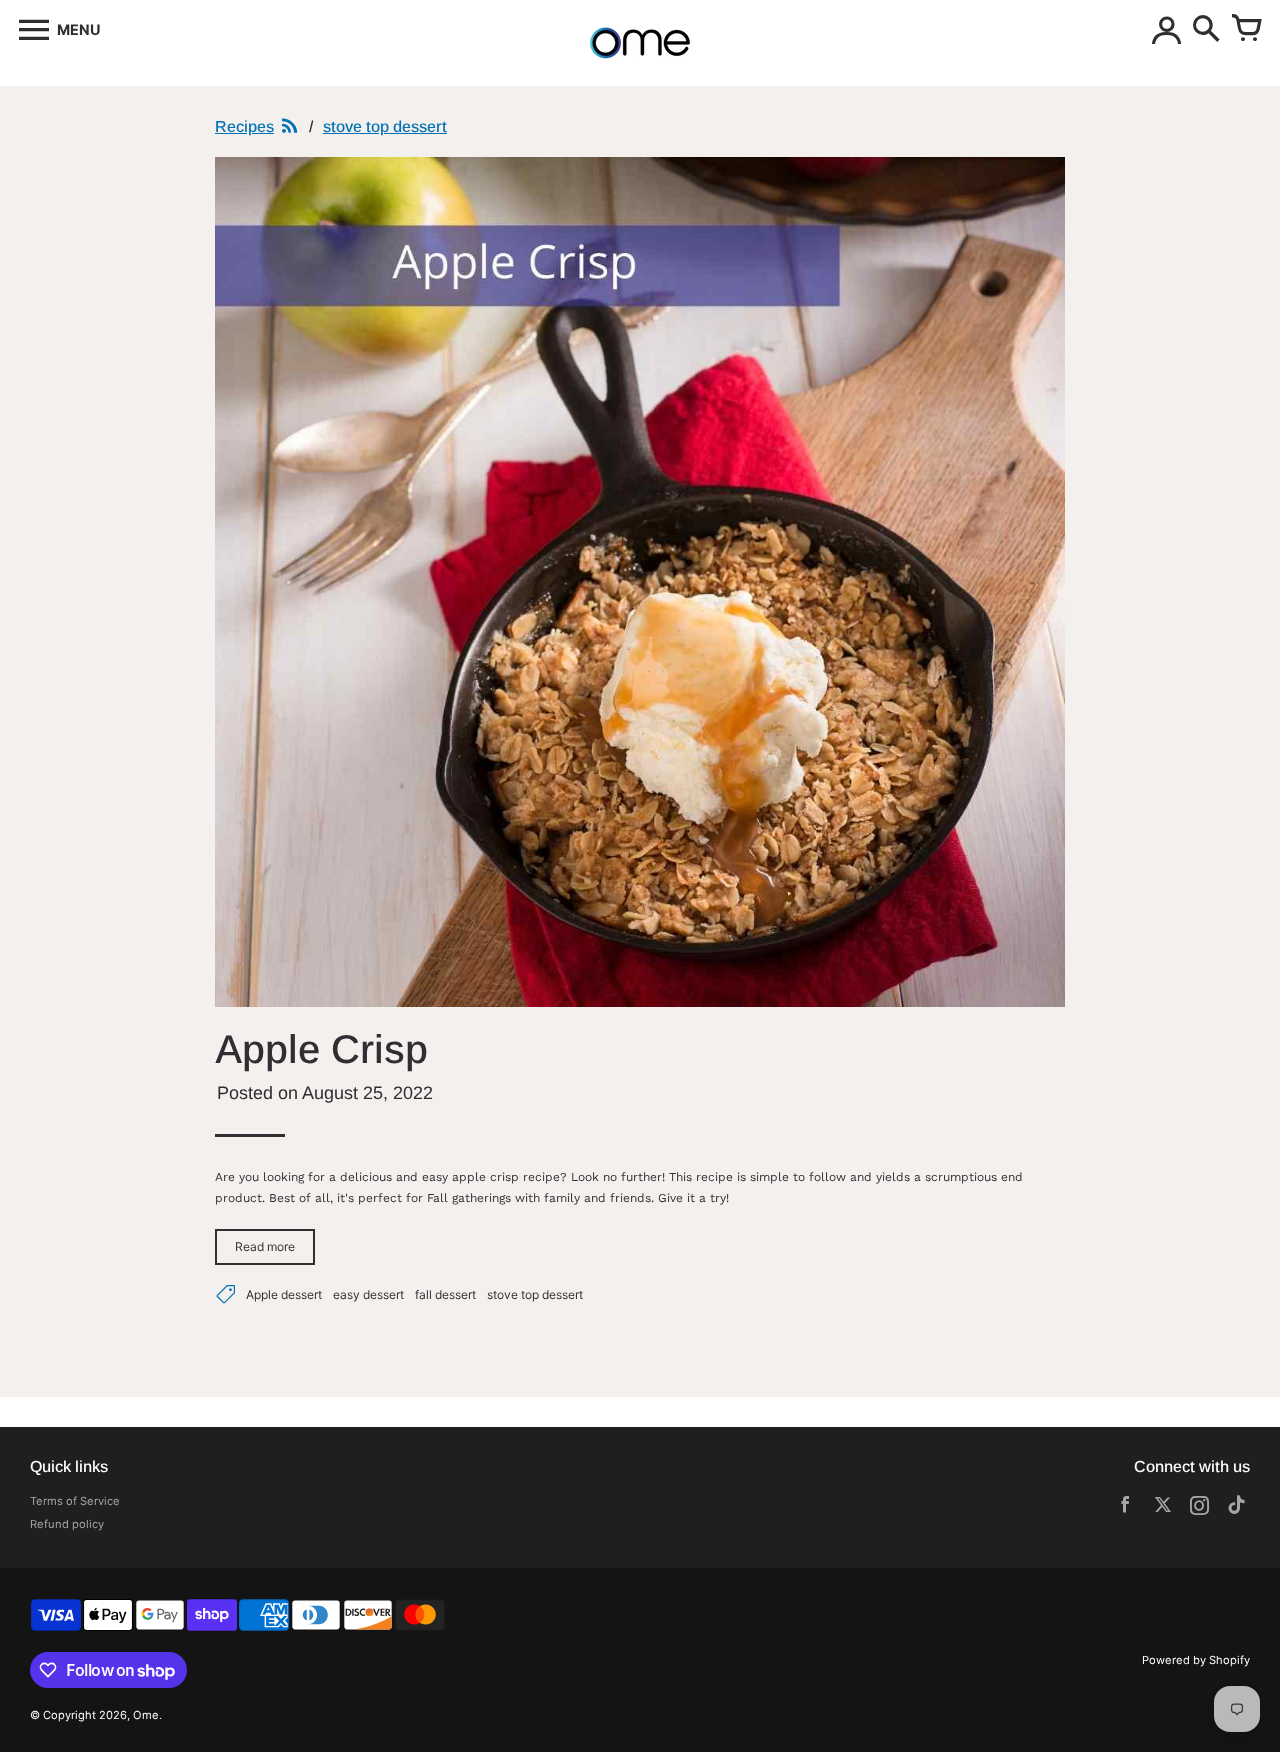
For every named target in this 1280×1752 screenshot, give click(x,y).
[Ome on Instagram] (1199, 1508)
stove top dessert (535, 1294)
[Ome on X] (1162, 1508)
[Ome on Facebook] (1125, 1508)
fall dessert (445, 1294)
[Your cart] (1246, 30)
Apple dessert (284, 1294)
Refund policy (67, 1524)
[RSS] (289, 127)
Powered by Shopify (1196, 1660)
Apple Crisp (321, 1049)
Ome (146, 1715)
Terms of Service (75, 1501)
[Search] (1206, 30)
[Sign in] (1166, 30)
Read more (265, 1246)
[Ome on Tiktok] (1236, 1508)
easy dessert (368, 1294)
